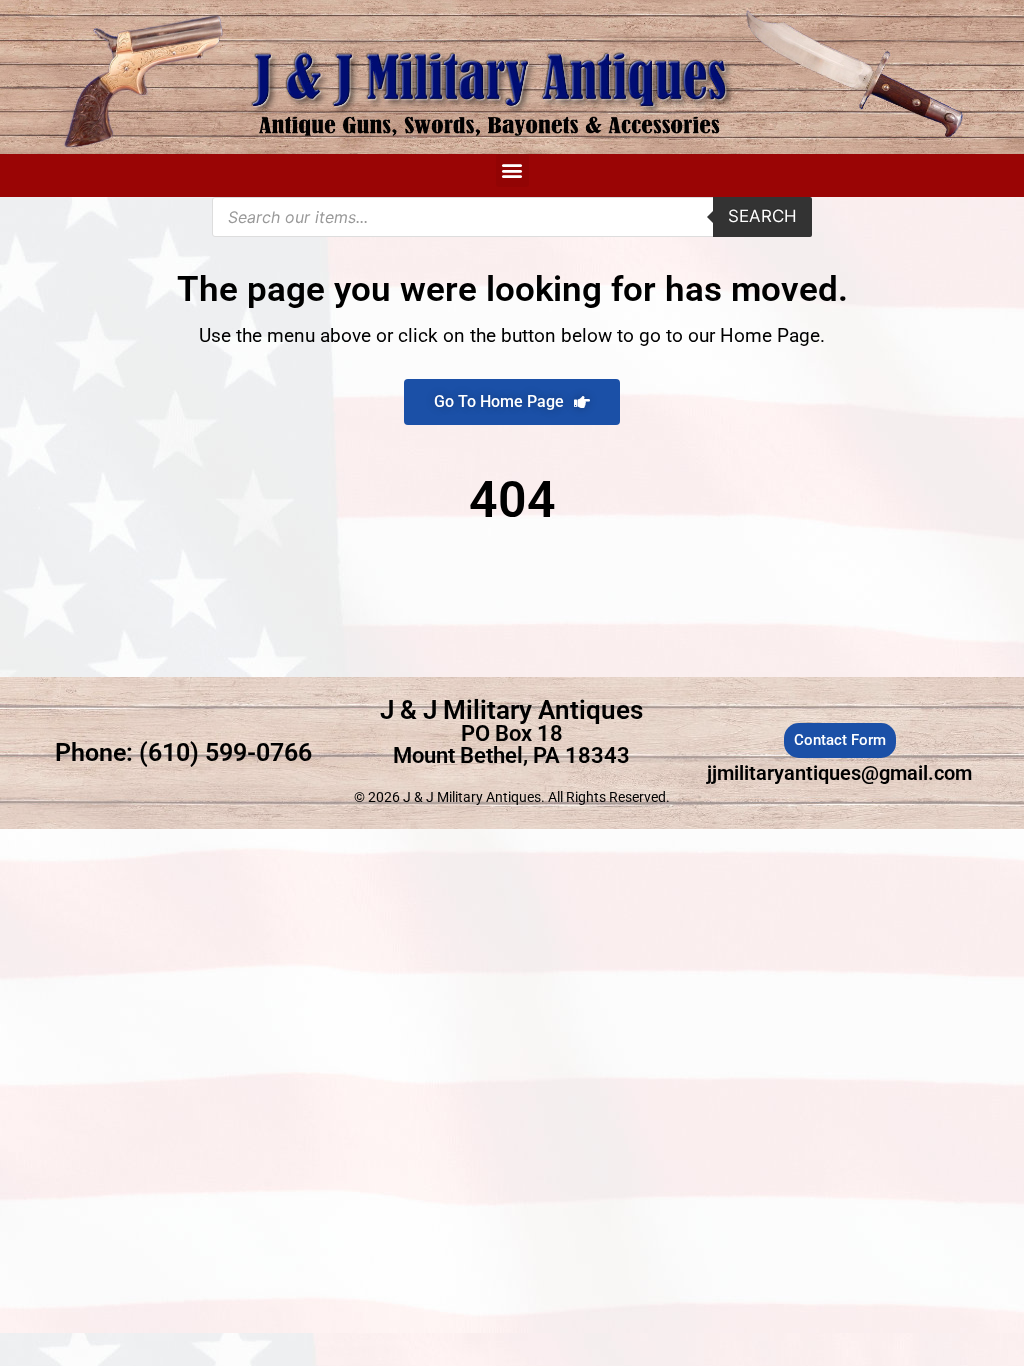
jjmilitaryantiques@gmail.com (839, 773)
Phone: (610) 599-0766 (183, 752)
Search (762, 216)
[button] (512, 170)
